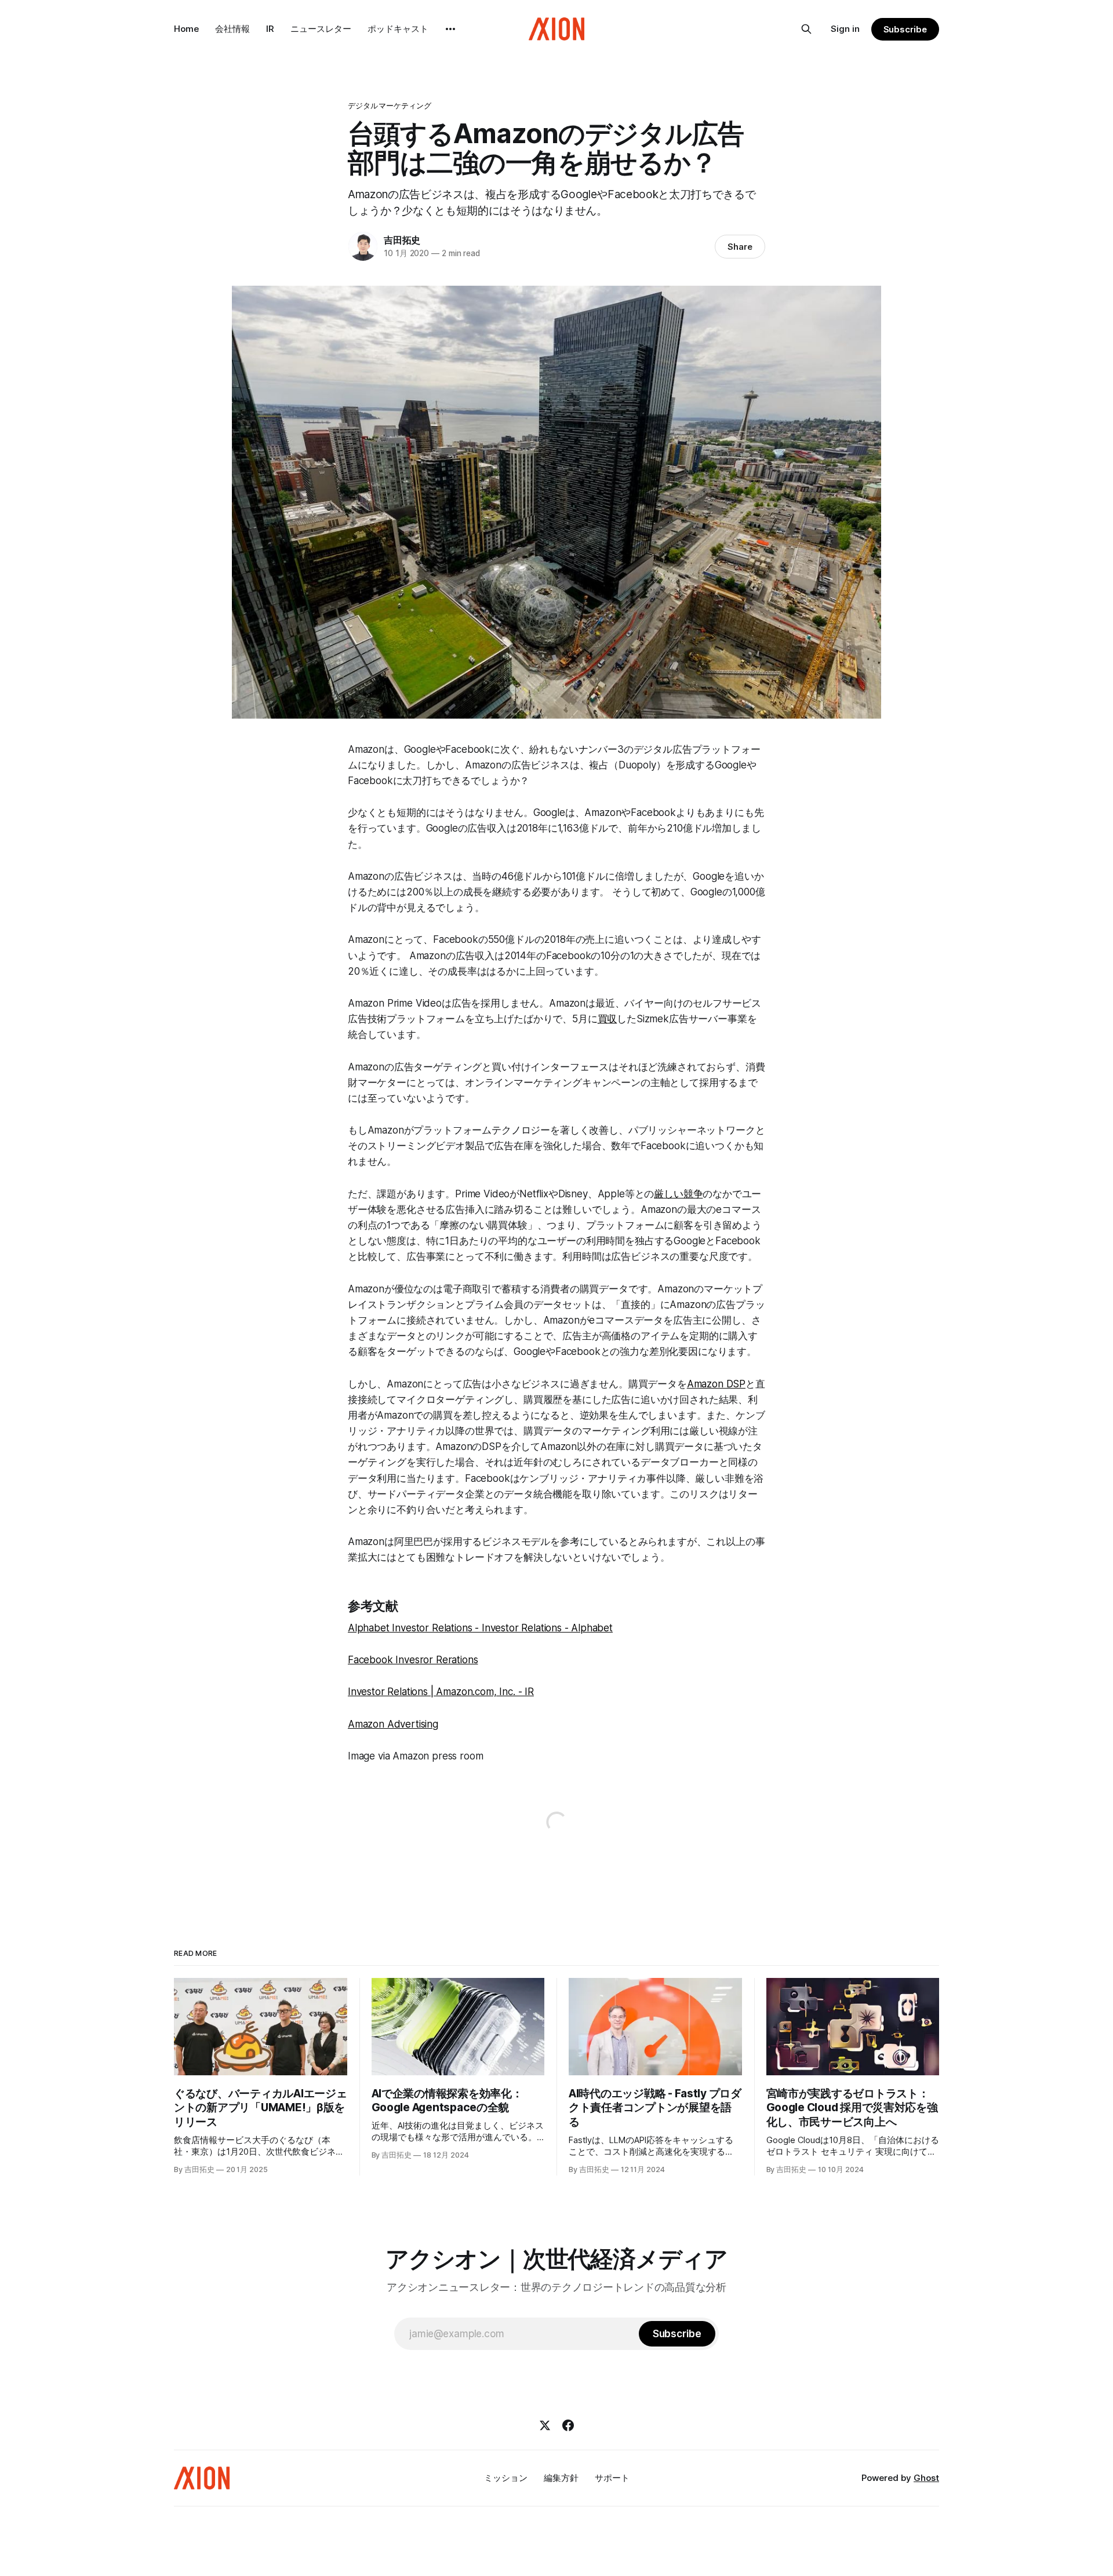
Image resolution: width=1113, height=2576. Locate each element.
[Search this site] (806, 29)
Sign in (845, 29)
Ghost (926, 2478)
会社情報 (232, 29)
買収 (608, 1019)
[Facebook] (568, 2425)
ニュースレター (321, 29)
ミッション (506, 2478)
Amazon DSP (716, 1384)
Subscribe (905, 29)
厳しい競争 (678, 1194)
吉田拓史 (402, 240)
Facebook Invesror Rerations (413, 1660)
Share (740, 247)
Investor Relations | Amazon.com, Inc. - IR (441, 1692)
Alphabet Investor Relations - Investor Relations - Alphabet (480, 1628)
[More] (450, 29)
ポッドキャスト (398, 29)
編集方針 (561, 2478)
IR (270, 29)
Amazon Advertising (393, 1724)
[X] (545, 2425)
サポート (612, 2478)
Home (186, 29)
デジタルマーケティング (390, 105)
